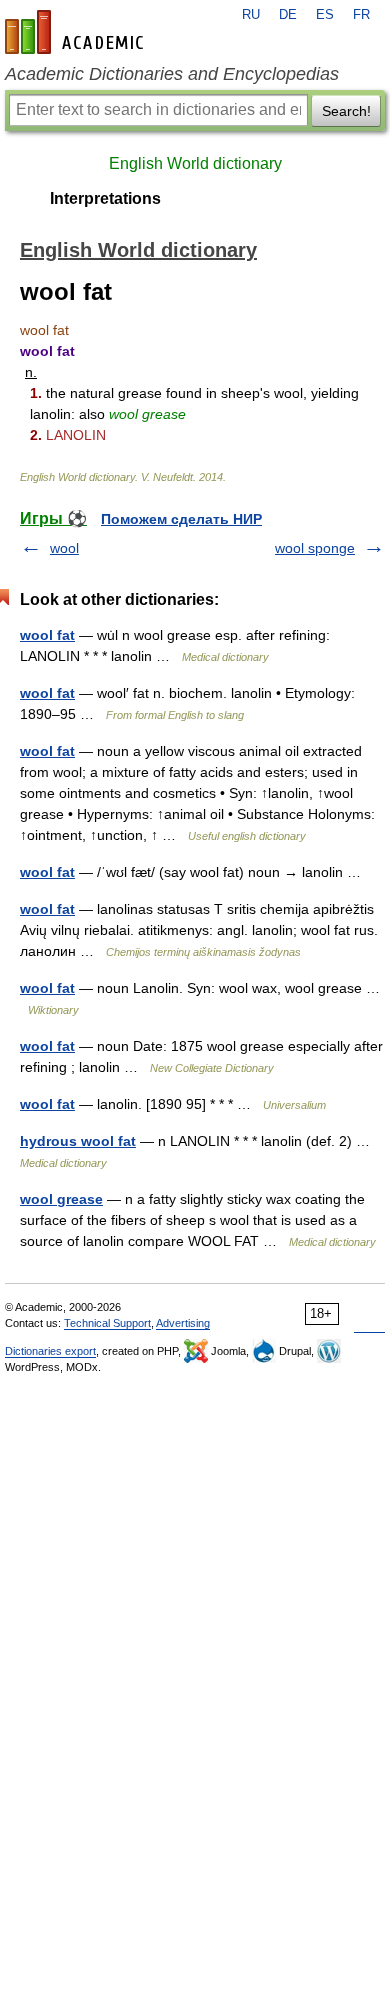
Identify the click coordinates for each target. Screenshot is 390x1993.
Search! (346, 111)
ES (325, 15)
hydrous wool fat (78, 1141)
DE (288, 15)
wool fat (47, 635)
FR (361, 15)
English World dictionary (195, 163)
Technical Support (107, 1323)
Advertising (183, 1323)
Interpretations (105, 198)
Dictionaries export (50, 1351)
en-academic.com (77, 32)
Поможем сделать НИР (181, 519)
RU (251, 15)
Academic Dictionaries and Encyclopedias (172, 74)
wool (64, 548)
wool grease (61, 1199)
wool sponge (315, 548)
